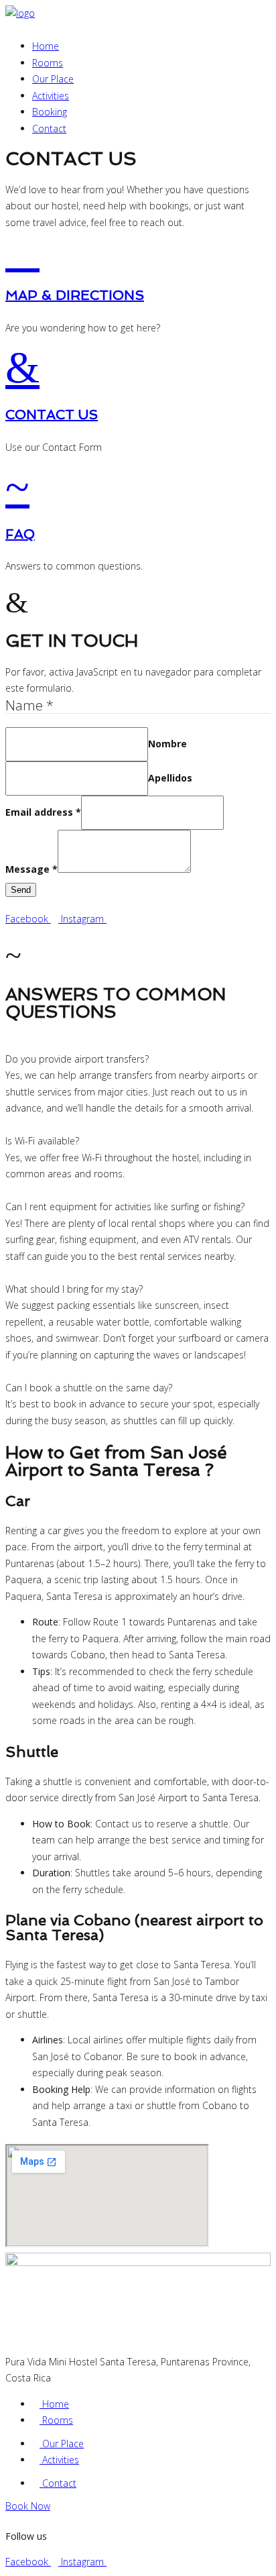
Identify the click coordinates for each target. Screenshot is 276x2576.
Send (21, 890)
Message (31, 869)
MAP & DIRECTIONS (75, 295)
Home (46, 46)
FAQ (20, 534)
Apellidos (170, 778)
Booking (50, 112)
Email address (43, 812)
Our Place (53, 79)
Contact (49, 128)
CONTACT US (52, 415)
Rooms (48, 63)
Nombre (167, 744)
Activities (51, 96)
